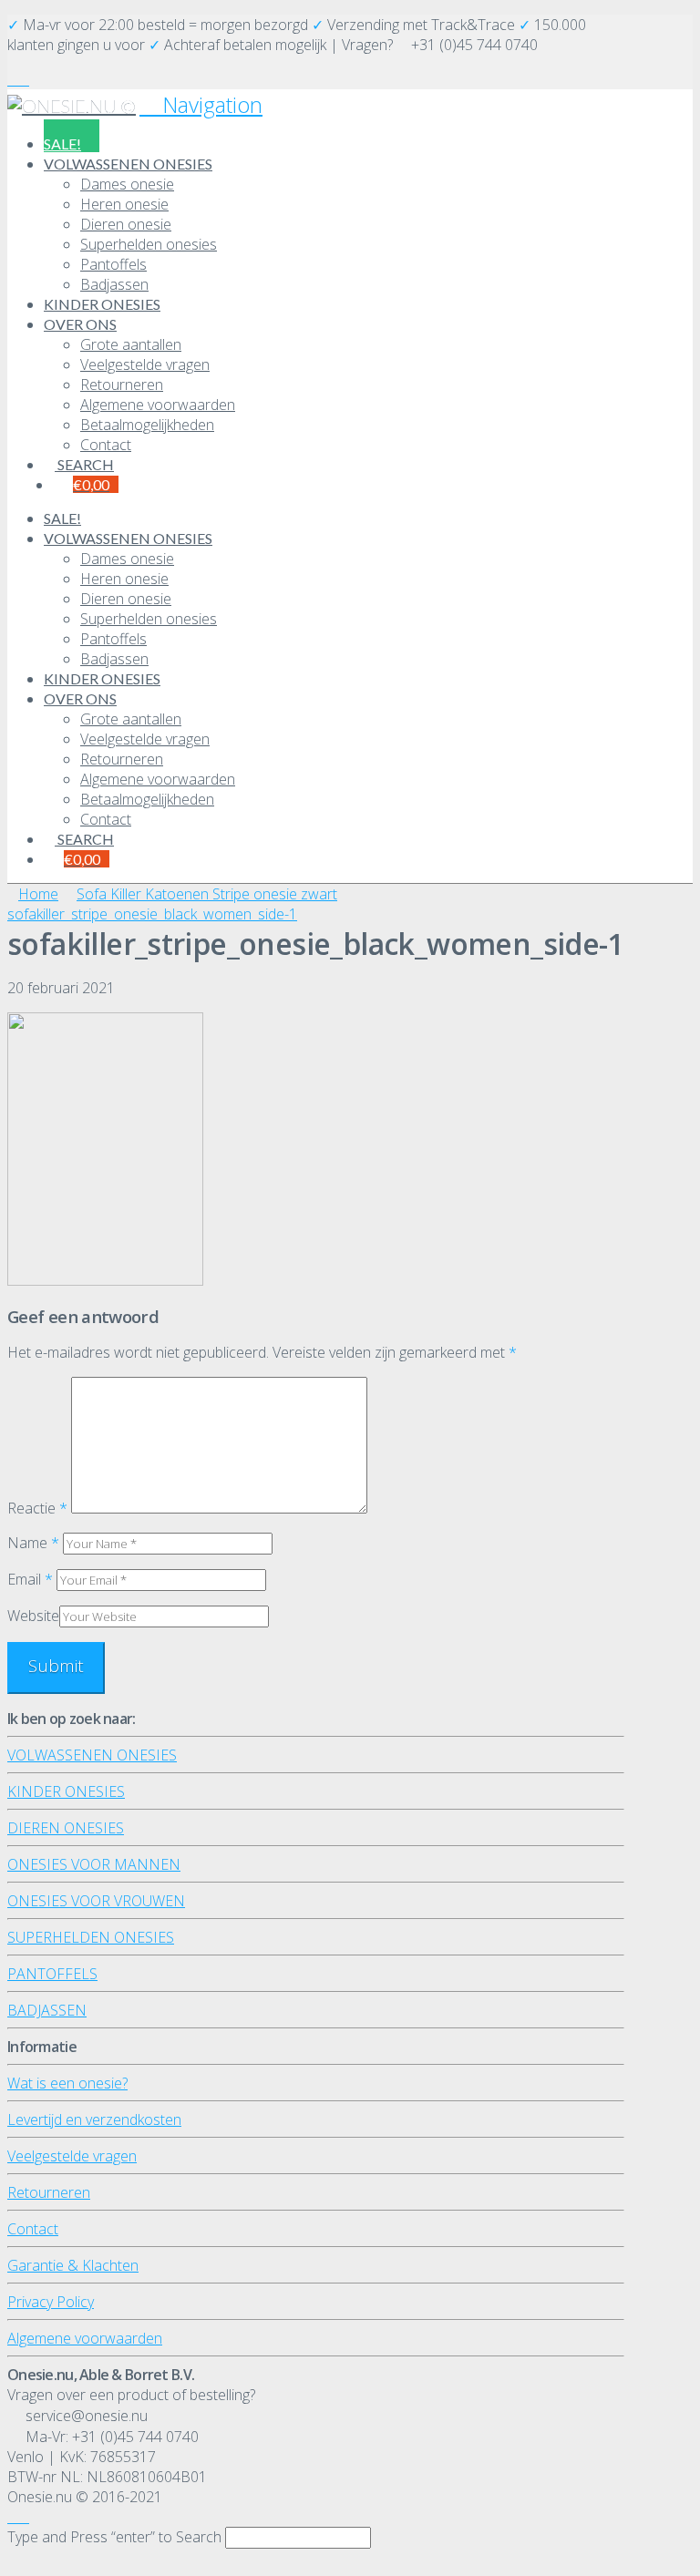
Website (33, 1616)
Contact (33, 2229)
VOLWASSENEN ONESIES (92, 1755)
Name (33, 1543)
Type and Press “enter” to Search (114, 2537)
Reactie (37, 1508)
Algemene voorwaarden (85, 2338)
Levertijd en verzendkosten (94, 2119)
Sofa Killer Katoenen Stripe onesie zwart (207, 894)
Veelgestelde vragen (72, 2156)
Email (30, 1579)
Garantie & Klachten (73, 2265)
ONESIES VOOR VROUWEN (96, 1901)
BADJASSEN (47, 2010)
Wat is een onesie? (67, 2083)
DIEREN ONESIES (66, 1828)
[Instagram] (24, 79)
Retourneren (49, 2192)
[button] (201, 104)
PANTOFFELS (52, 1974)
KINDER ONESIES (66, 1791)
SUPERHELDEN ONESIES (91, 1937)
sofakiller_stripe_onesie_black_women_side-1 (152, 914)
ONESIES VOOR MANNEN (94, 1864)
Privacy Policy (51, 2302)
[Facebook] (13, 79)
